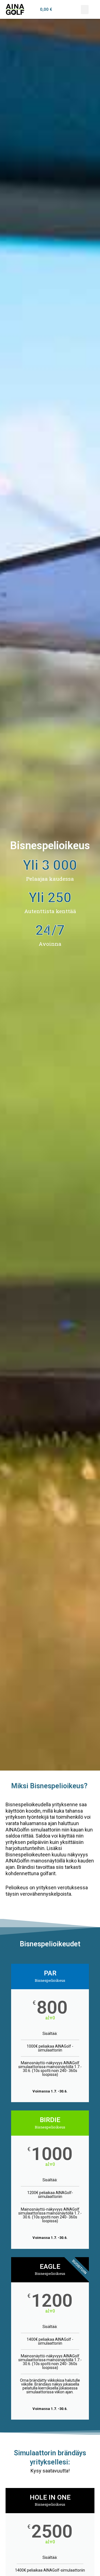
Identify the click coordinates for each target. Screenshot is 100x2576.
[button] (85, 10)
